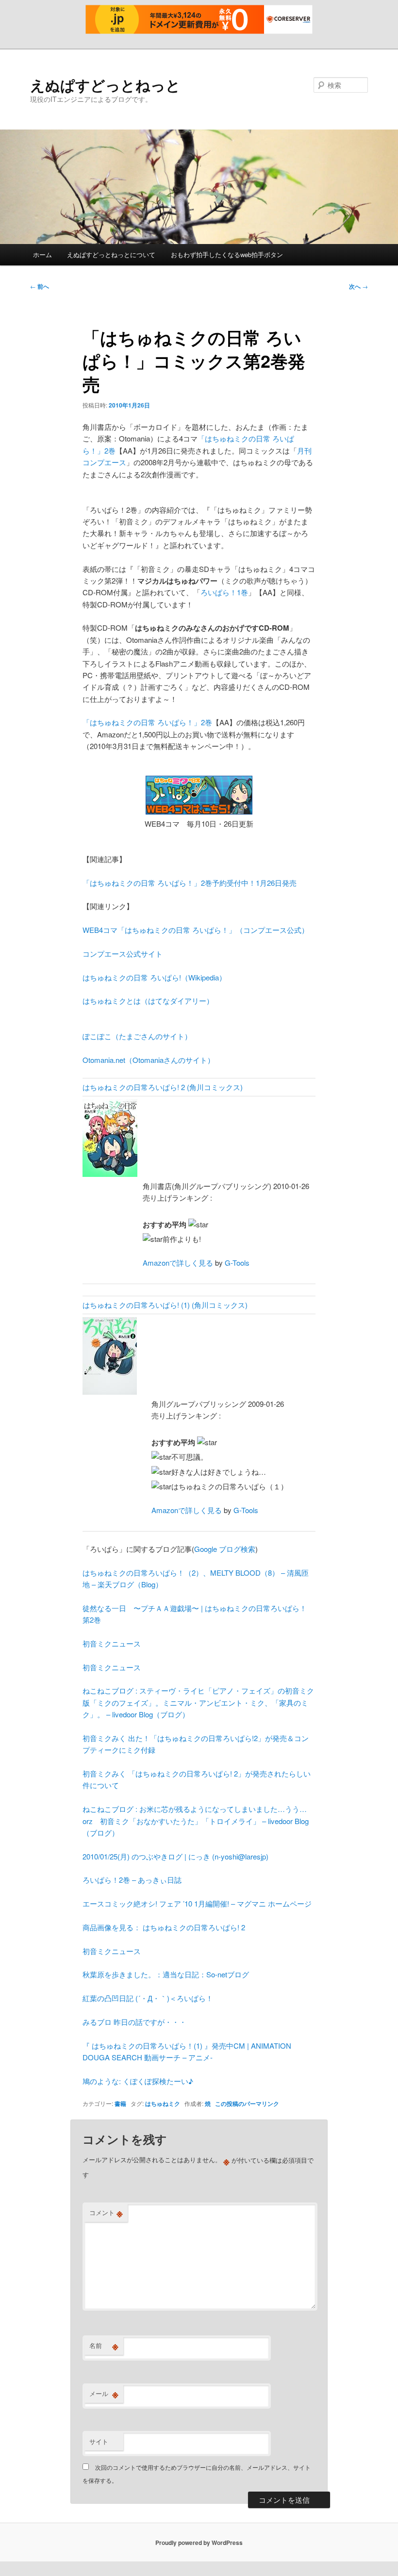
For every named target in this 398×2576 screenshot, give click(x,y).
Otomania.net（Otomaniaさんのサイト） (149, 1060)
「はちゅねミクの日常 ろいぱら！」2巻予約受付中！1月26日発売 (190, 883)
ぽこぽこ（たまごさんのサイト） (137, 1036)
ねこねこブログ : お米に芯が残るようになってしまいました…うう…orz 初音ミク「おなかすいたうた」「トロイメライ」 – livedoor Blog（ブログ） (196, 1821)
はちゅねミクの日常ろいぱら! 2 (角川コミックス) (163, 1087)
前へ (40, 286)
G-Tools (237, 1263)
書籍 (120, 2103)
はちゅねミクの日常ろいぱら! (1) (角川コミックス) (165, 1305)
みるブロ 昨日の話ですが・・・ (134, 2022)
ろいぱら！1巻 (224, 592)
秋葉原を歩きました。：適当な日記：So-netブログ (166, 1974)
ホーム (42, 254)
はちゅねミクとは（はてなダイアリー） (148, 1001)
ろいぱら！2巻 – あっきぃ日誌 (132, 1880)
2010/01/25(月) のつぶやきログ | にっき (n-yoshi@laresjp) (175, 1856)
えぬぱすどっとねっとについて (111, 254)
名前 (104, 2346)
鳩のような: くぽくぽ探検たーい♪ (138, 2081)
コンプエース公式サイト (123, 954)
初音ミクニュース (112, 1643)
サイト (99, 2441)
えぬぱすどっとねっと (105, 85)
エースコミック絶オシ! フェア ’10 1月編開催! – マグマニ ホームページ (197, 1903)
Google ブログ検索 (225, 1549)
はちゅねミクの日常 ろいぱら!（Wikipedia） (154, 977)
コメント (106, 2213)
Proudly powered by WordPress (199, 2543)
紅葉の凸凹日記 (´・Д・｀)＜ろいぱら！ (148, 1998)
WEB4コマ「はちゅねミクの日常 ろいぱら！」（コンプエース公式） (196, 930)
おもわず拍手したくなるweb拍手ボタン (227, 254)
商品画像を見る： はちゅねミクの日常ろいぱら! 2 (164, 1927)
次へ (358, 286)
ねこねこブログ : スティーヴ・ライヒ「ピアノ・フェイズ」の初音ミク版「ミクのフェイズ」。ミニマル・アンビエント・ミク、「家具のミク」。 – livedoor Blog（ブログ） (198, 1702)
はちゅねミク (163, 2103)
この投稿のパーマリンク (247, 2103)
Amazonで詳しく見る (178, 1263)
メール (104, 2394)
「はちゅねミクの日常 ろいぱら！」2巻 (147, 722)
